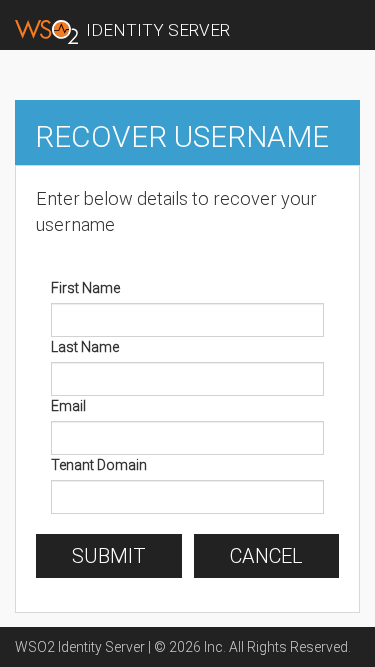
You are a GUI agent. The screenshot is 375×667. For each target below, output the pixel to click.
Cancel (266, 556)
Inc (213, 647)
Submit (109, 556)
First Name (85, 288)
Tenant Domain (99, 465)
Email (68, 406)
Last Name (85, 347)
